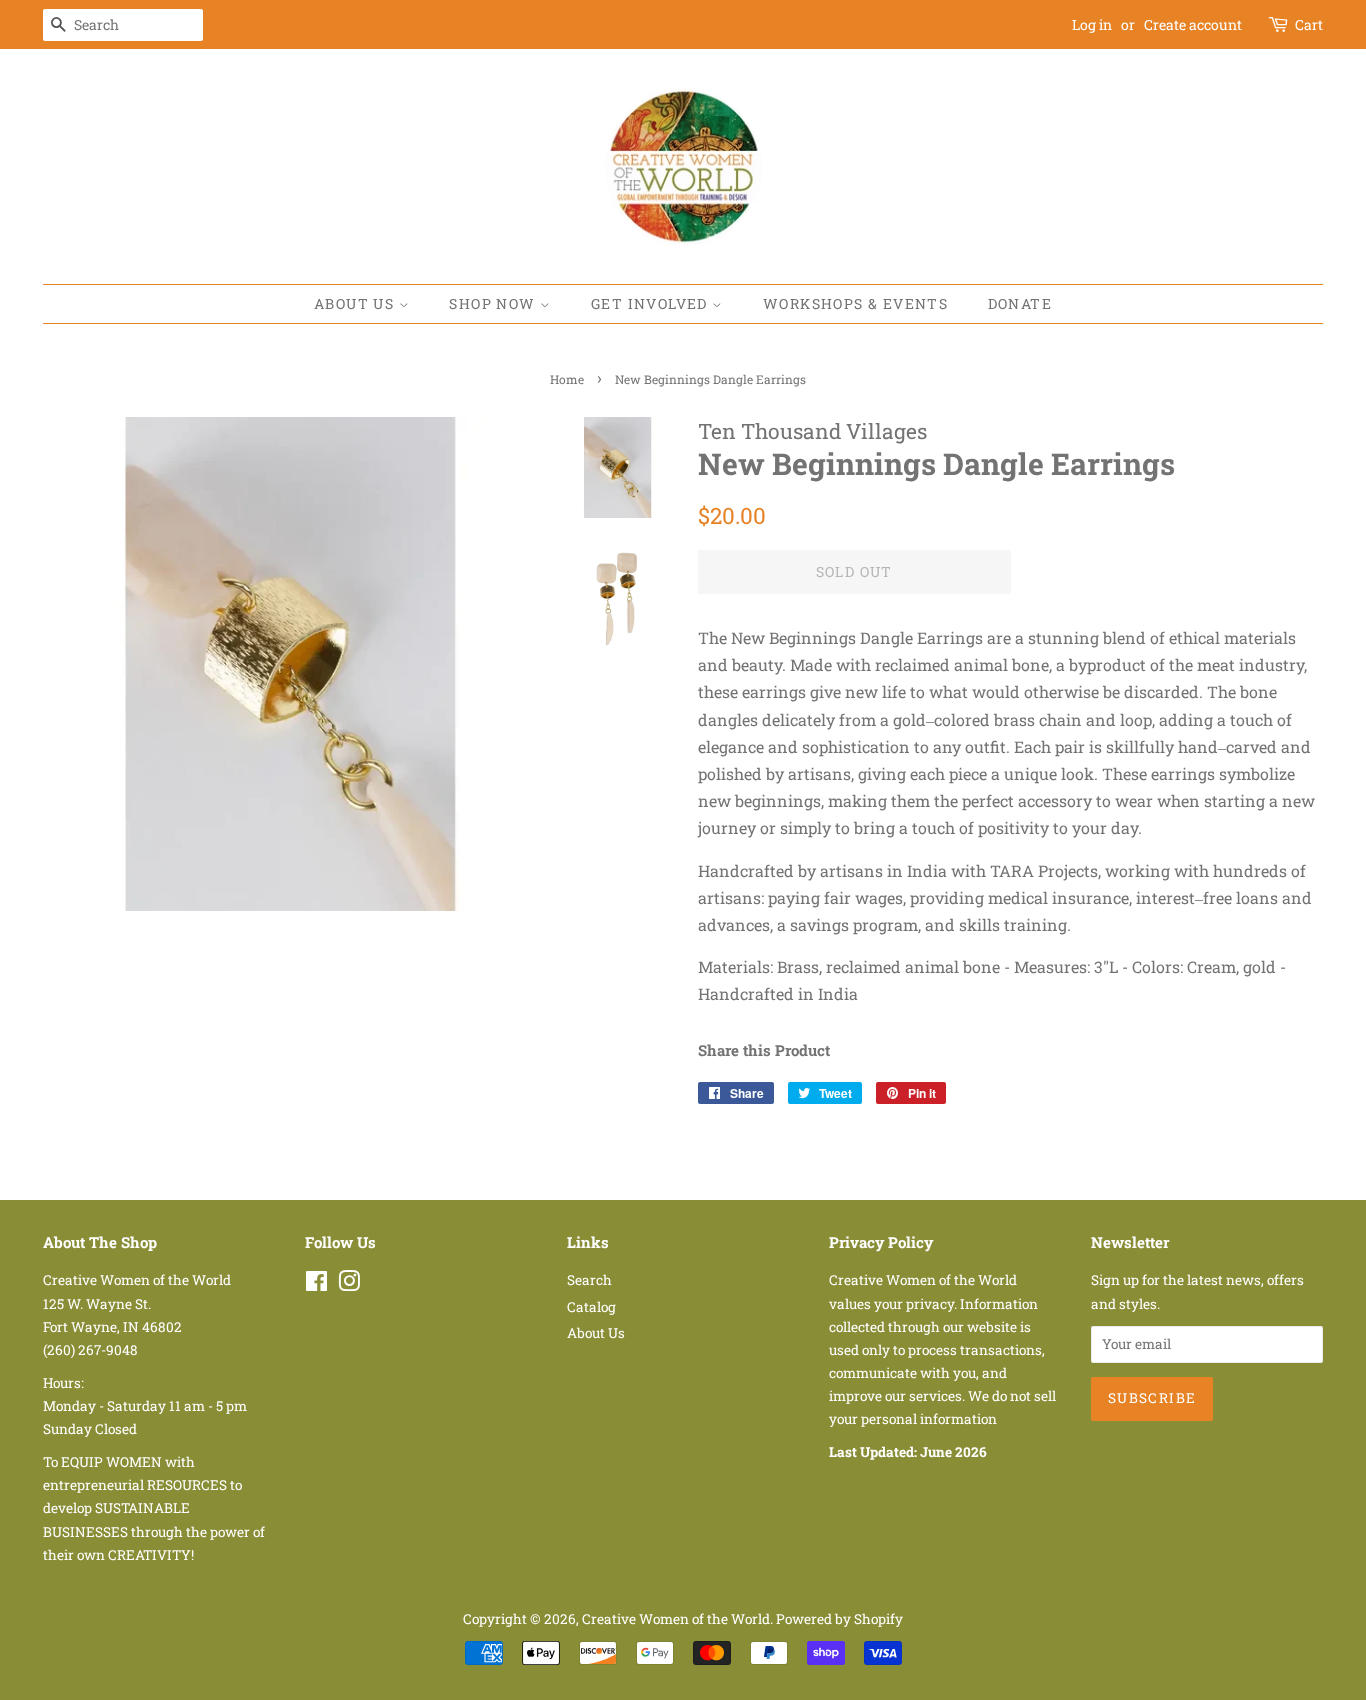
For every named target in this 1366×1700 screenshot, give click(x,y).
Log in (1092, 24)
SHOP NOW (494, 303)
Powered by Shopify (839, 1619)
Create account (1193, 24)
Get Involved (651, 303)
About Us (356, 303)
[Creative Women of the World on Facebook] (316, 1285)
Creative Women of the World (676, 1619)
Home (567, 379)
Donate (1020, 303)
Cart (1309, 24)
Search (589, 1280)
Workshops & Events (855, 303)
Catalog (591, 1307)
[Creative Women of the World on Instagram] (349, 1285)
